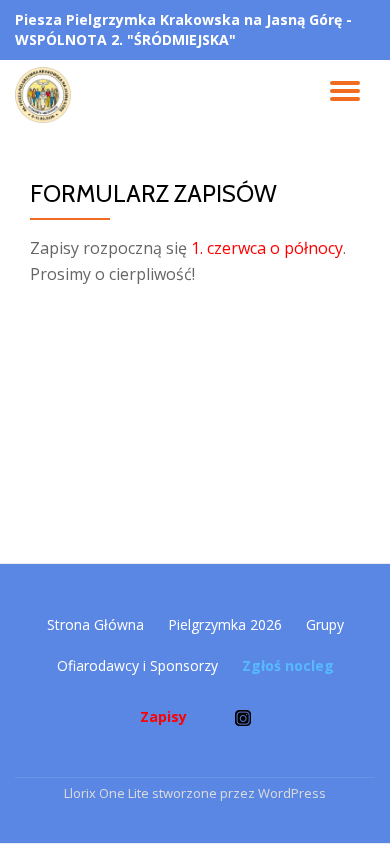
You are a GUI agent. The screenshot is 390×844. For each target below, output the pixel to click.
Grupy (325, 624)
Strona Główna (95, 624)
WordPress (292, 793)
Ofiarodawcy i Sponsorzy (137, 665)
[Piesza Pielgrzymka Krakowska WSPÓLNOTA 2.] (46, 95)
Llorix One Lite (108, 793)
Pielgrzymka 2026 (225, 624)
